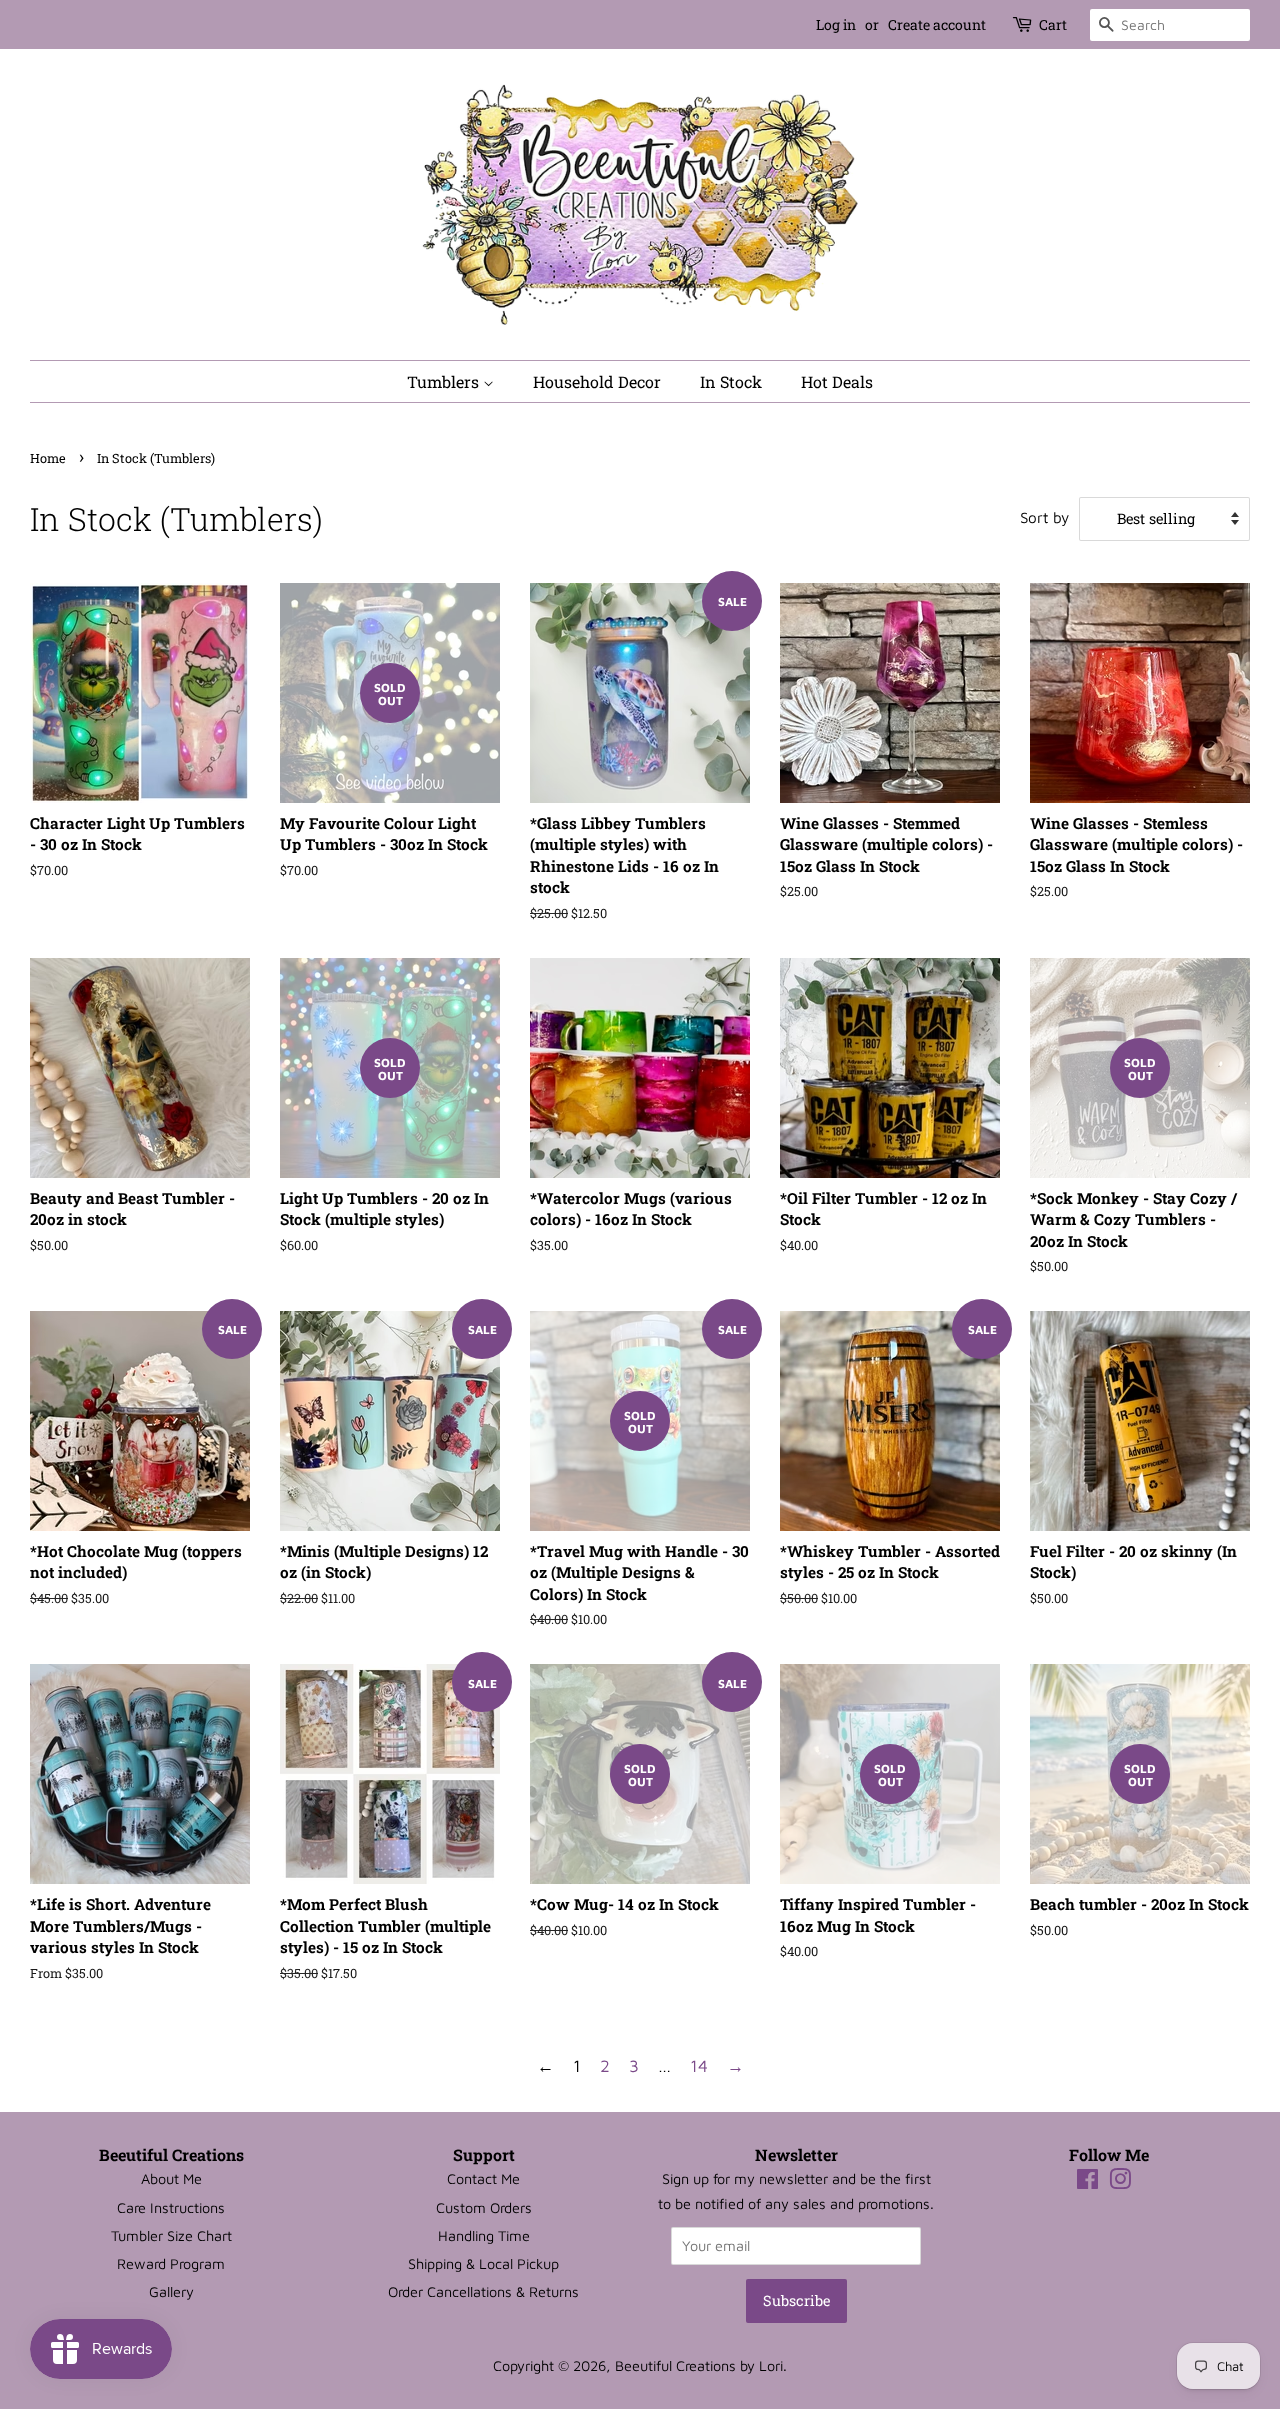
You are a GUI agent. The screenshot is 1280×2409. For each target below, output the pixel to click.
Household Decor (597, 381)
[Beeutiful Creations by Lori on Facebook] (1087, 2182)
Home (48, 458)
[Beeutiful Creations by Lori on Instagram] (1120, 2182)
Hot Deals (837, 381)
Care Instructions (171, 2207)
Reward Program (171, 2263)
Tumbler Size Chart (171, 2235)
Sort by (1044, 517)
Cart (1053, 24)
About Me (171, 2178)
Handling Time (484, 2235)
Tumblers (445, 381)
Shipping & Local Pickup (483, 2263)
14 (699, 2066)
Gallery (171, 2291)
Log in (836, 24)
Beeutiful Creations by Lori (699, 2365)
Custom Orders (484, 2207)
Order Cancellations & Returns (483, 2291)
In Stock (731, 381)
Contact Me (483, 2178)
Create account (937, 24)
